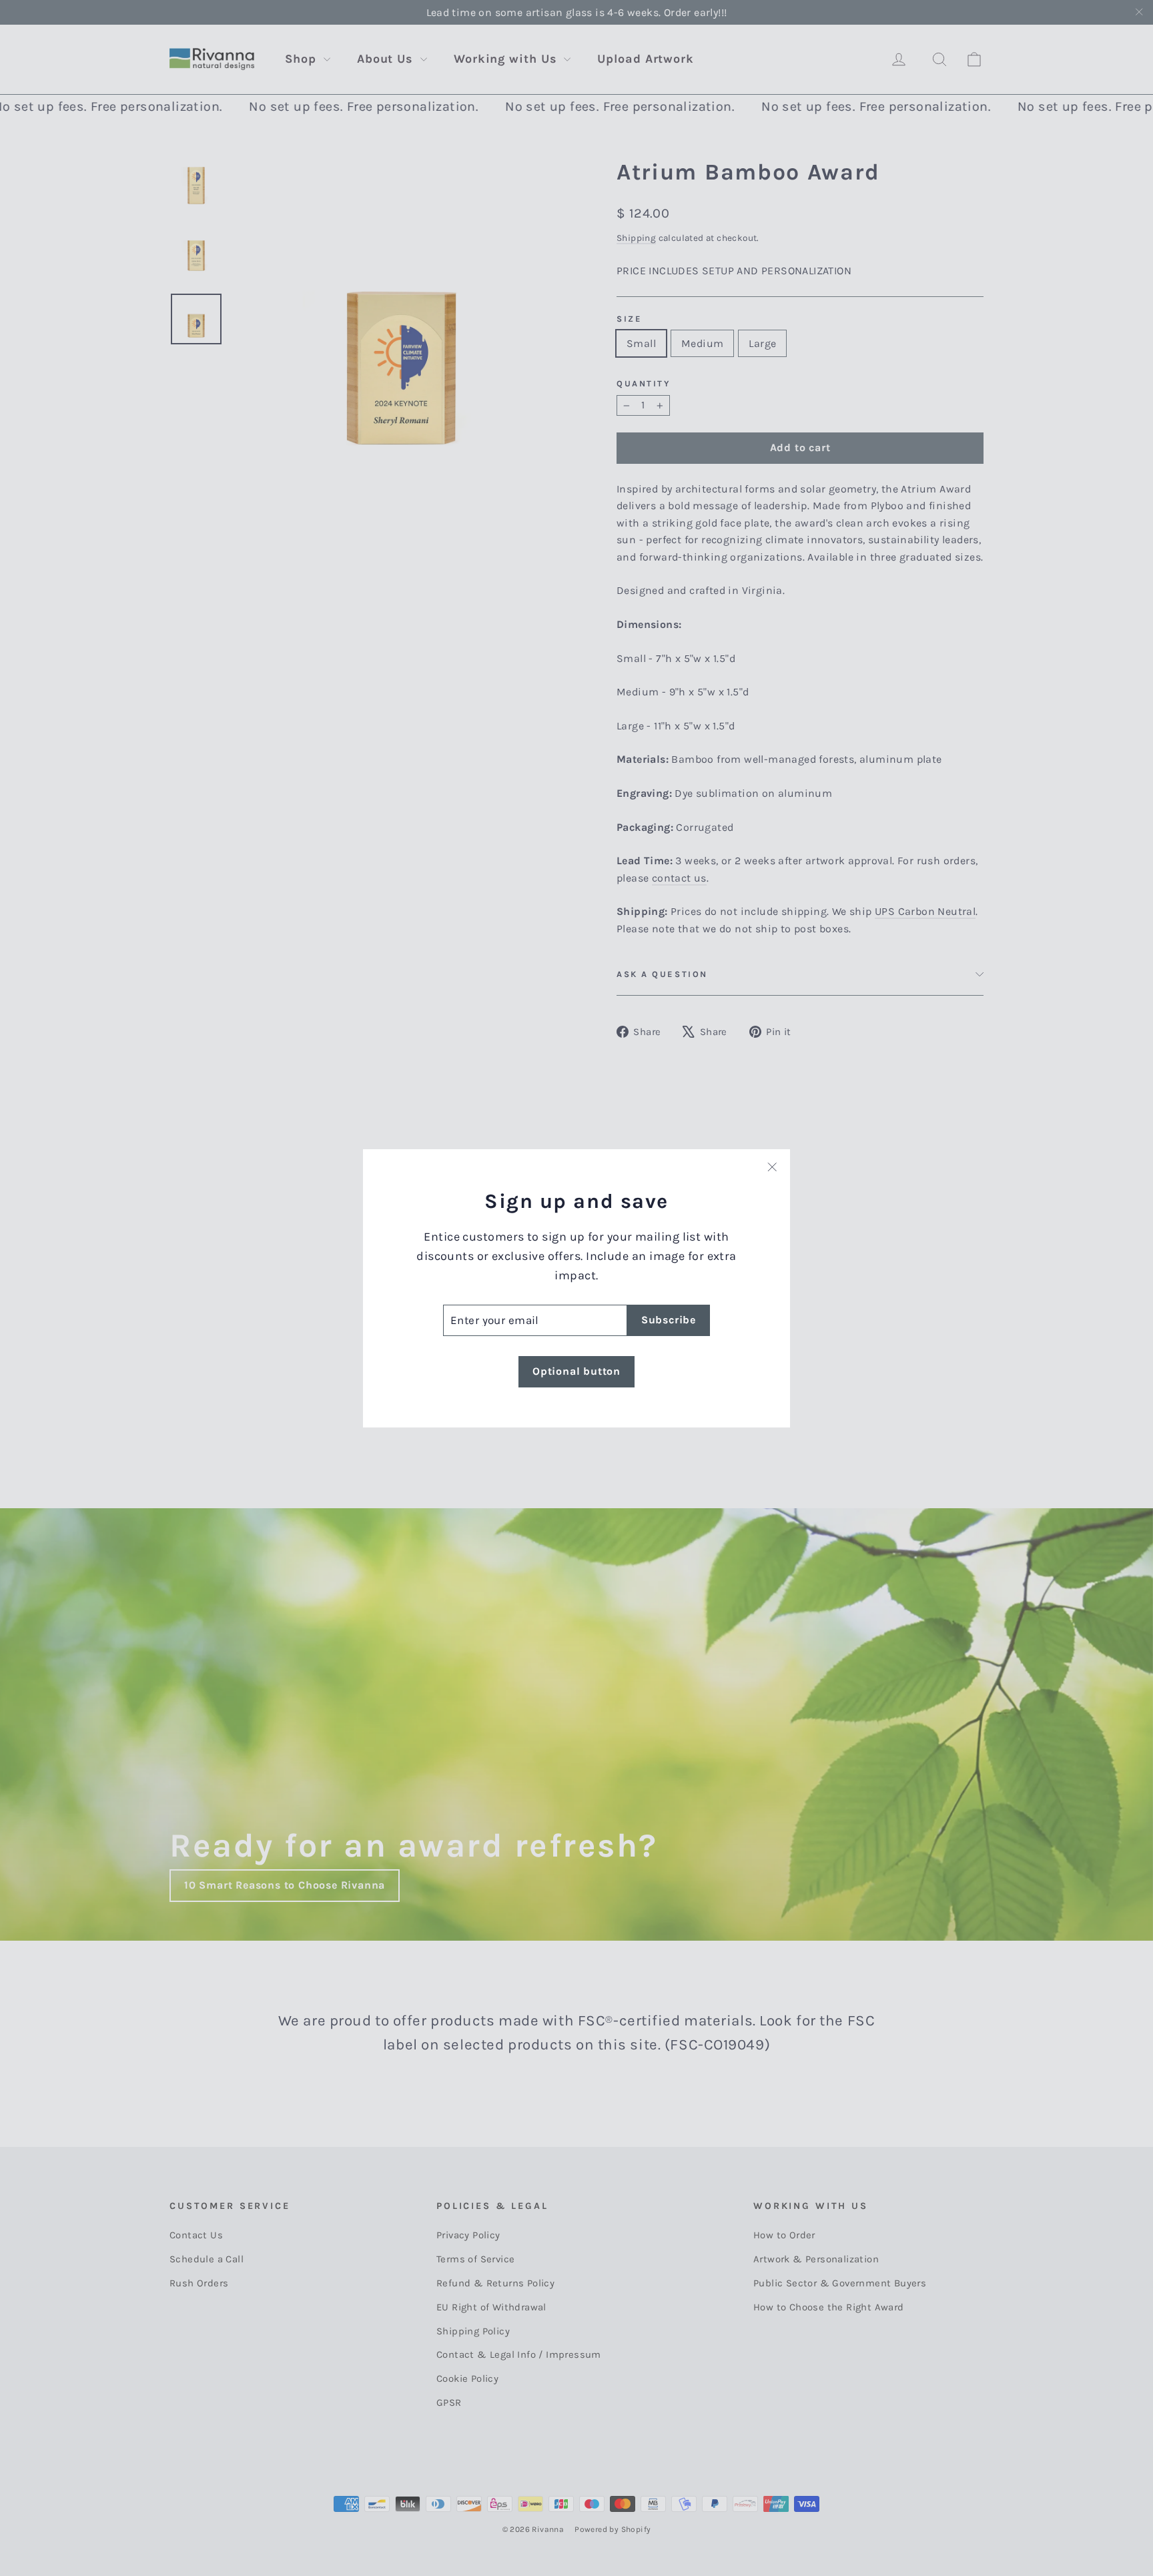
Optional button (576, 1371)
